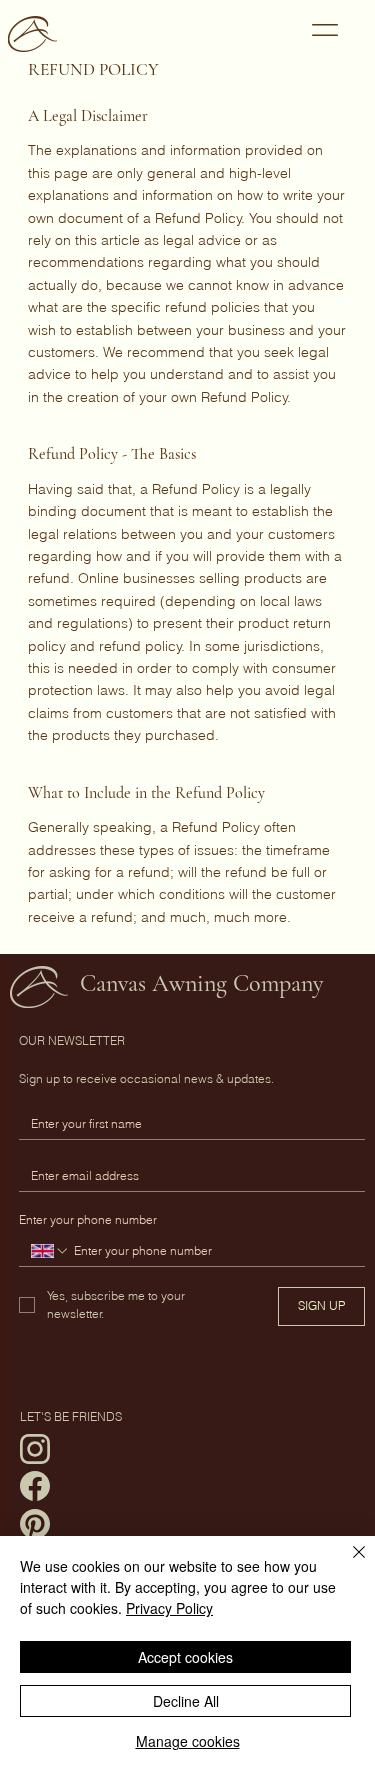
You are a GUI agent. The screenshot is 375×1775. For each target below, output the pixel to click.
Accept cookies (185, 1657)
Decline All (186, 1701)
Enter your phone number (88, 1219)
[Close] (347, 1564)
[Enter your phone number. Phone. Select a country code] (50, 1251)
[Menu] (324, 30)
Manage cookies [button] (188, 1741)
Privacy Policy (169, 1608)
